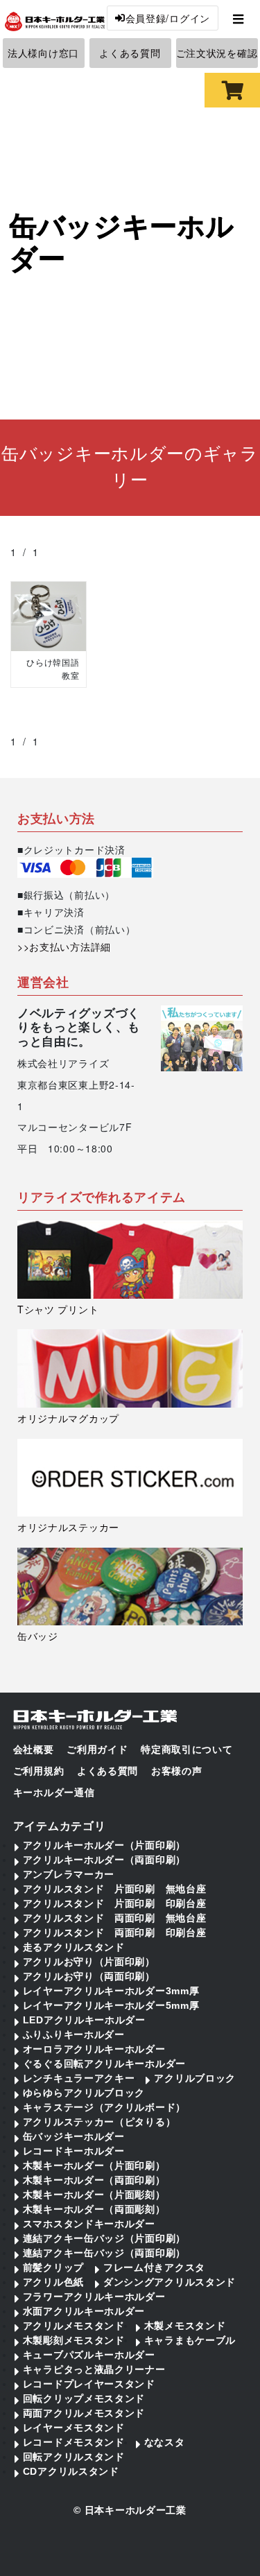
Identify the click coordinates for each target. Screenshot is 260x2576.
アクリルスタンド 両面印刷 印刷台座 (115, 1933)
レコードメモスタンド (74, 2442)
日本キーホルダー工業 (136, 2510)
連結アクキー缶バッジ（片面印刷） (104, 2238)
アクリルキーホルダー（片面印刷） (104, 1845)
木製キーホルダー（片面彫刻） (94, 2195)
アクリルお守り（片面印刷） (89, 1962)
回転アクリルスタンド (74, 2457)
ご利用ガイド (97, 1749)
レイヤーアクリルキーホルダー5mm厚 (111, 2005)
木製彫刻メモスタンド (74, 2340)
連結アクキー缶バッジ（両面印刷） (104, 2253)
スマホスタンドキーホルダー (89, 2224)
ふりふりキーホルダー (74, 2034)
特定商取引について (187, 1749)
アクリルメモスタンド (74, 2326)
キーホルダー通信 (54, 1792)
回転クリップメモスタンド (84, 2398)
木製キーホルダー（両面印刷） (94, 2180)
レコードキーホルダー (74, 2151)
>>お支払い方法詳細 (64, 946)
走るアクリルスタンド (74, 1947)
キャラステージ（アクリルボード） (104, 2107)
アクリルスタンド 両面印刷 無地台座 (115, 1918)
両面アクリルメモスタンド (84, 2413)
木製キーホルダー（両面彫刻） (94, 2209)
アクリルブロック (195, 2078)
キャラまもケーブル (190, 2340)
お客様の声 (177, 1771)
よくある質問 (130, 53)
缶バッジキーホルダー (74, 2136)
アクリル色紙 (53, 2282)
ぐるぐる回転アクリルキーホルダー (104, 2064)
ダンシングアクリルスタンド (170, 2282)
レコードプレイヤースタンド (89, 2384)
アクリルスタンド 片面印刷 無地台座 (115, 1889)
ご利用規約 (39, 1771)
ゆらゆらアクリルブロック (84, 2093)
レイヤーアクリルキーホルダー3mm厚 (111, 1991)
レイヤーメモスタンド (74, 2428)
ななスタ (165, 2442)
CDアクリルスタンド (71, 2471)
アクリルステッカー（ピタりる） (99, 2122)
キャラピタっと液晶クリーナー (94, 2369)
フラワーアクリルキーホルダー (94, 2297)
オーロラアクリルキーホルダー (94, 2049)
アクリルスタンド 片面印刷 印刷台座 (115, 1903)
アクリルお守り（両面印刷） (89, 1976)
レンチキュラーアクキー (79, 2078)
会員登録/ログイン (168, 18)
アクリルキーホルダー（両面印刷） (104, 1860)
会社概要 (34, 1749)
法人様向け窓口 (43, 53)
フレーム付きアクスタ (154, 2267)
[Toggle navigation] (238, 18)
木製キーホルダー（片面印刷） (94, 2166)
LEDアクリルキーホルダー (84, 2020)
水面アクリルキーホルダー (84, 2311)
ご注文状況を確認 (217, 53)
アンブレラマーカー (69, 1874)
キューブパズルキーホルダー (89, 2355)
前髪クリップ (53, 2267)
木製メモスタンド (185, 2326)
